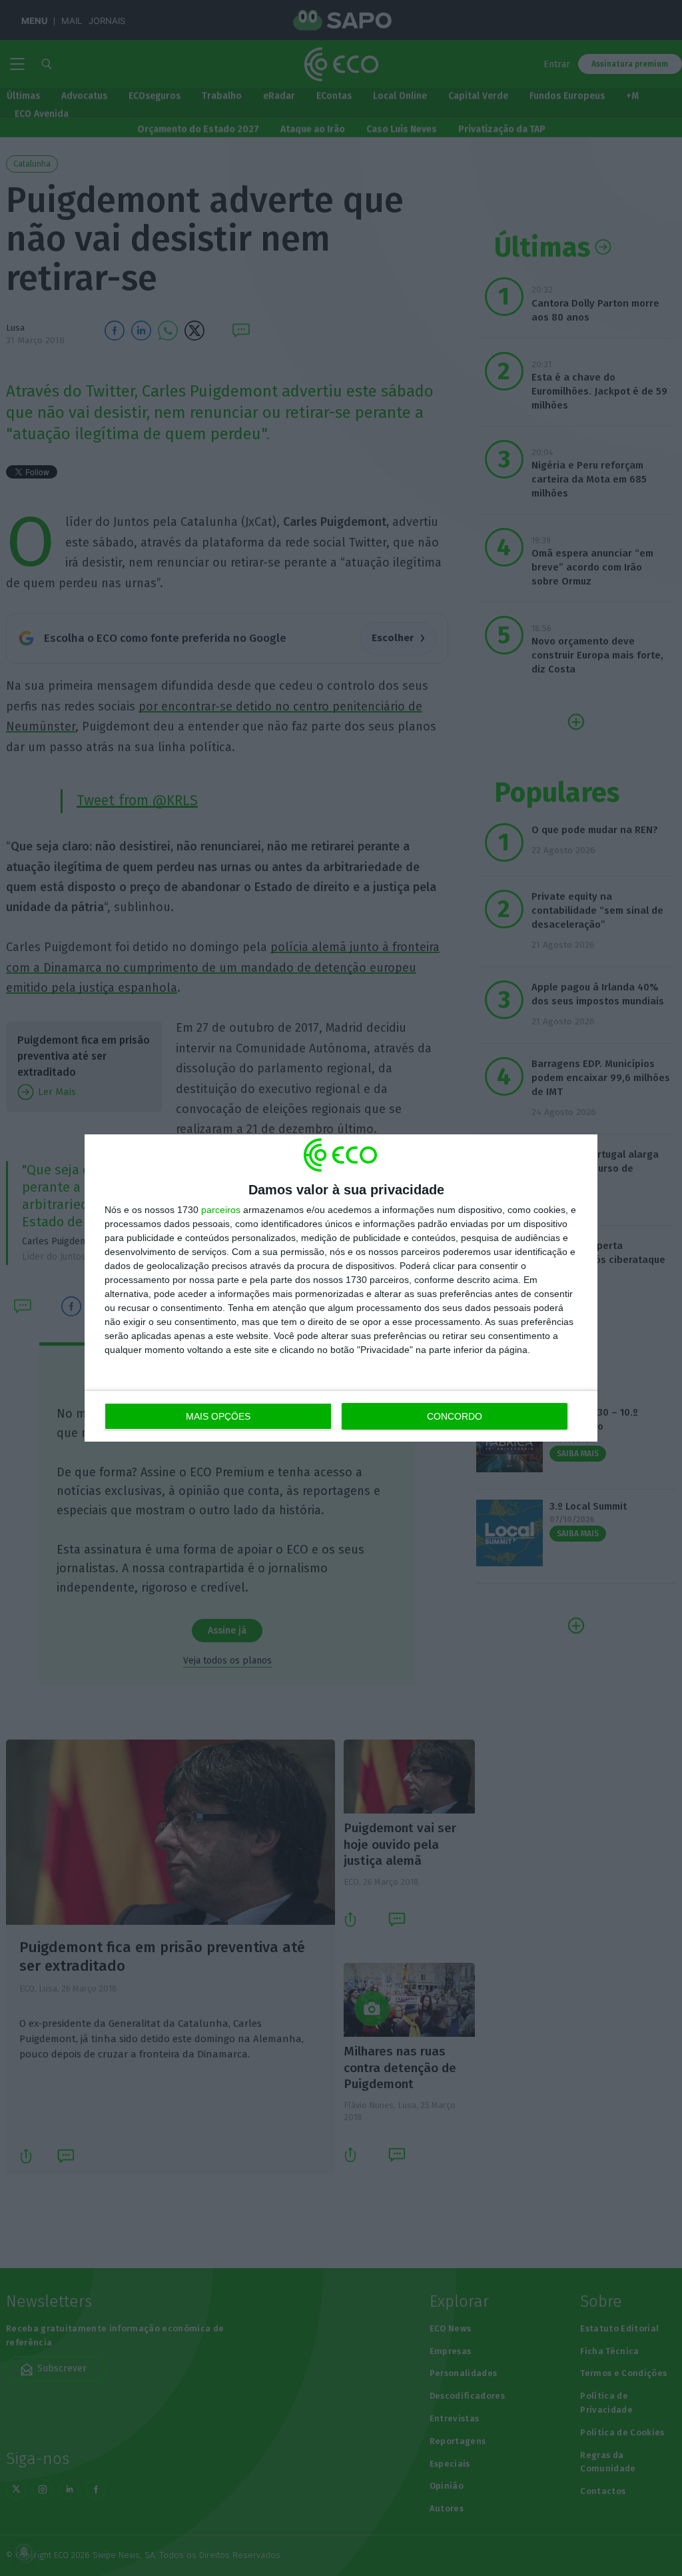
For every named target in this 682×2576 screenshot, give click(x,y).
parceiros (221, 1210)
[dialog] (341, 1288)
